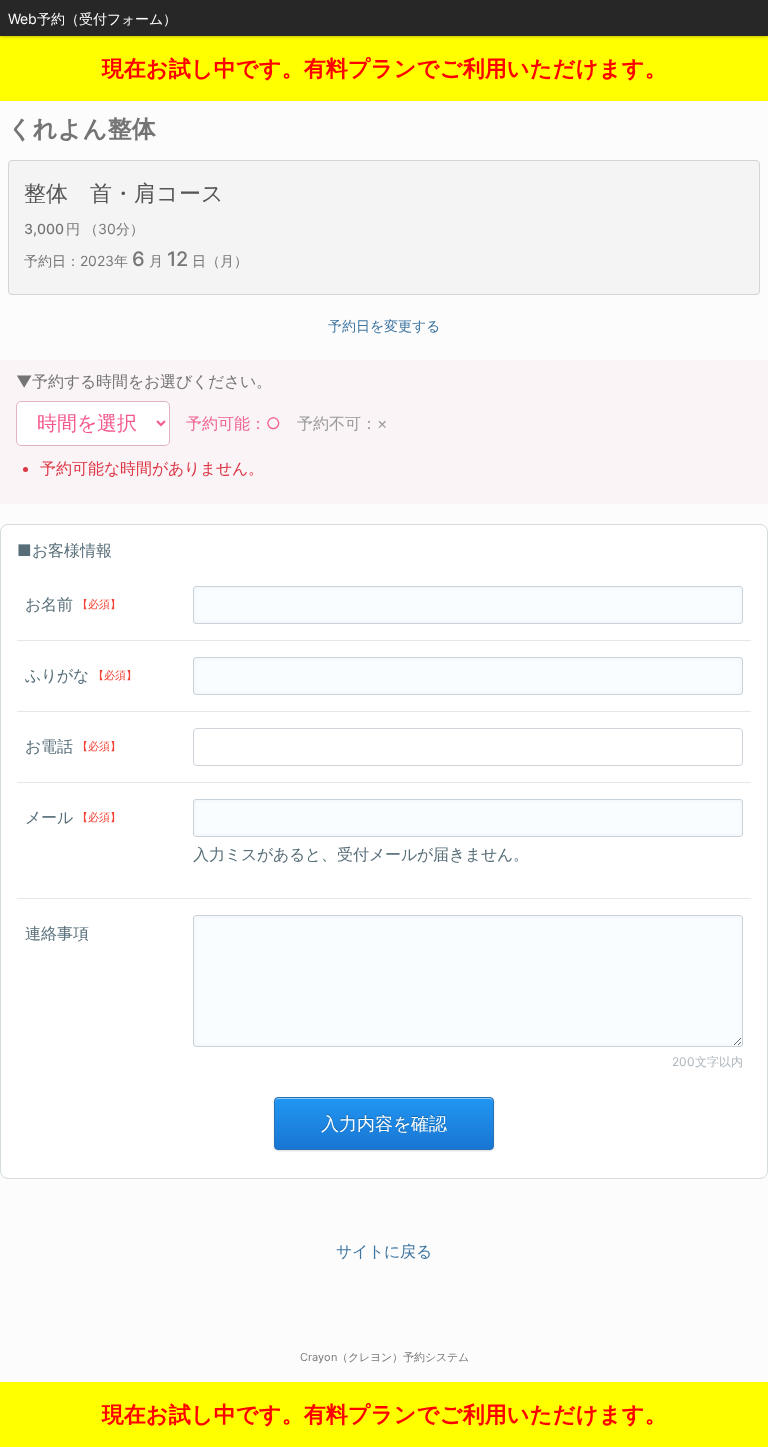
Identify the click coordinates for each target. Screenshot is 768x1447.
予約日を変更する (384, 325)
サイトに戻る (384, 1251)
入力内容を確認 (384, 1123)
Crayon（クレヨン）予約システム (384, 1357)
